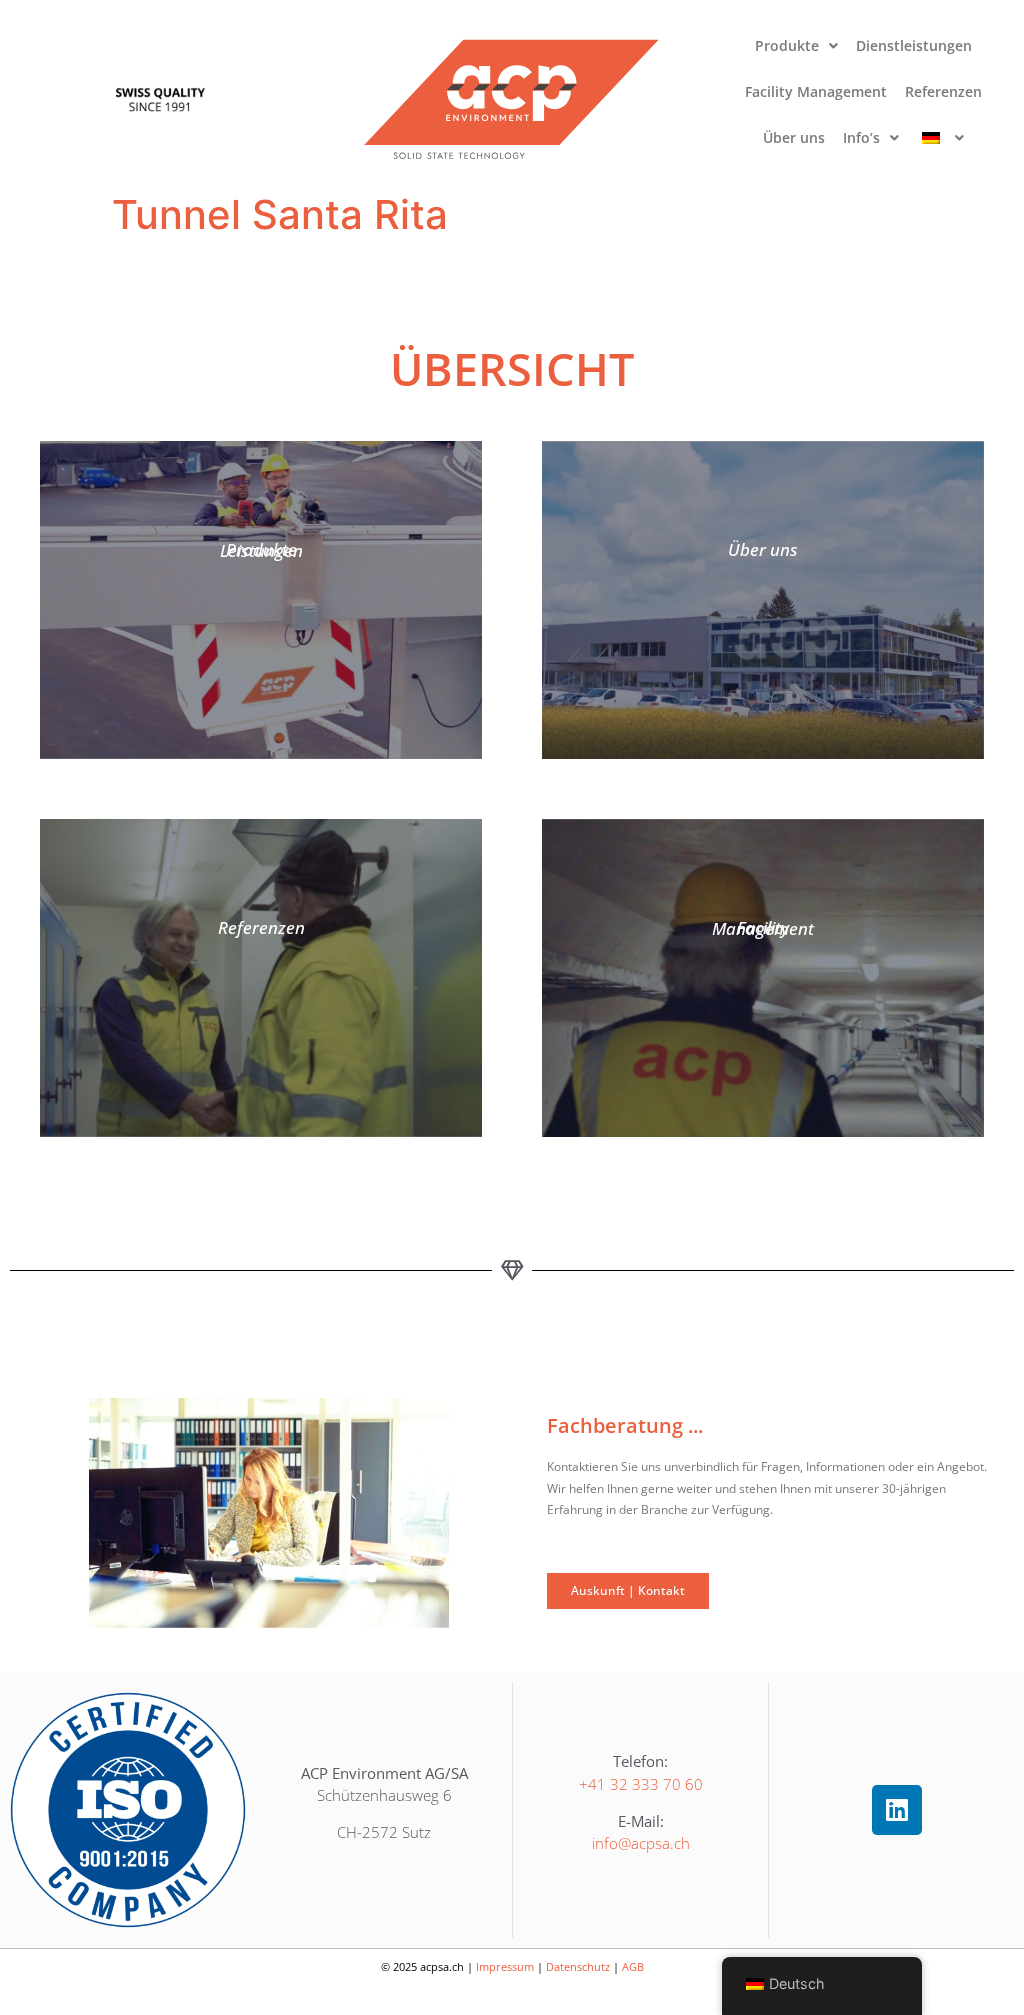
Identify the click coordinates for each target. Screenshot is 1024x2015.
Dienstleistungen (914, 45)
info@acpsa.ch (641, 1843)
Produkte (787, 45)
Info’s (861, 137)
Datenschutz (578, 1966)
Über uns (794, 137)
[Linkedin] (897, 1810)
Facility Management (816, 91)
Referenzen (943, 91)
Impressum (505, 1966)
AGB (633, 1966)
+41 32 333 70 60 (641, 1784)
